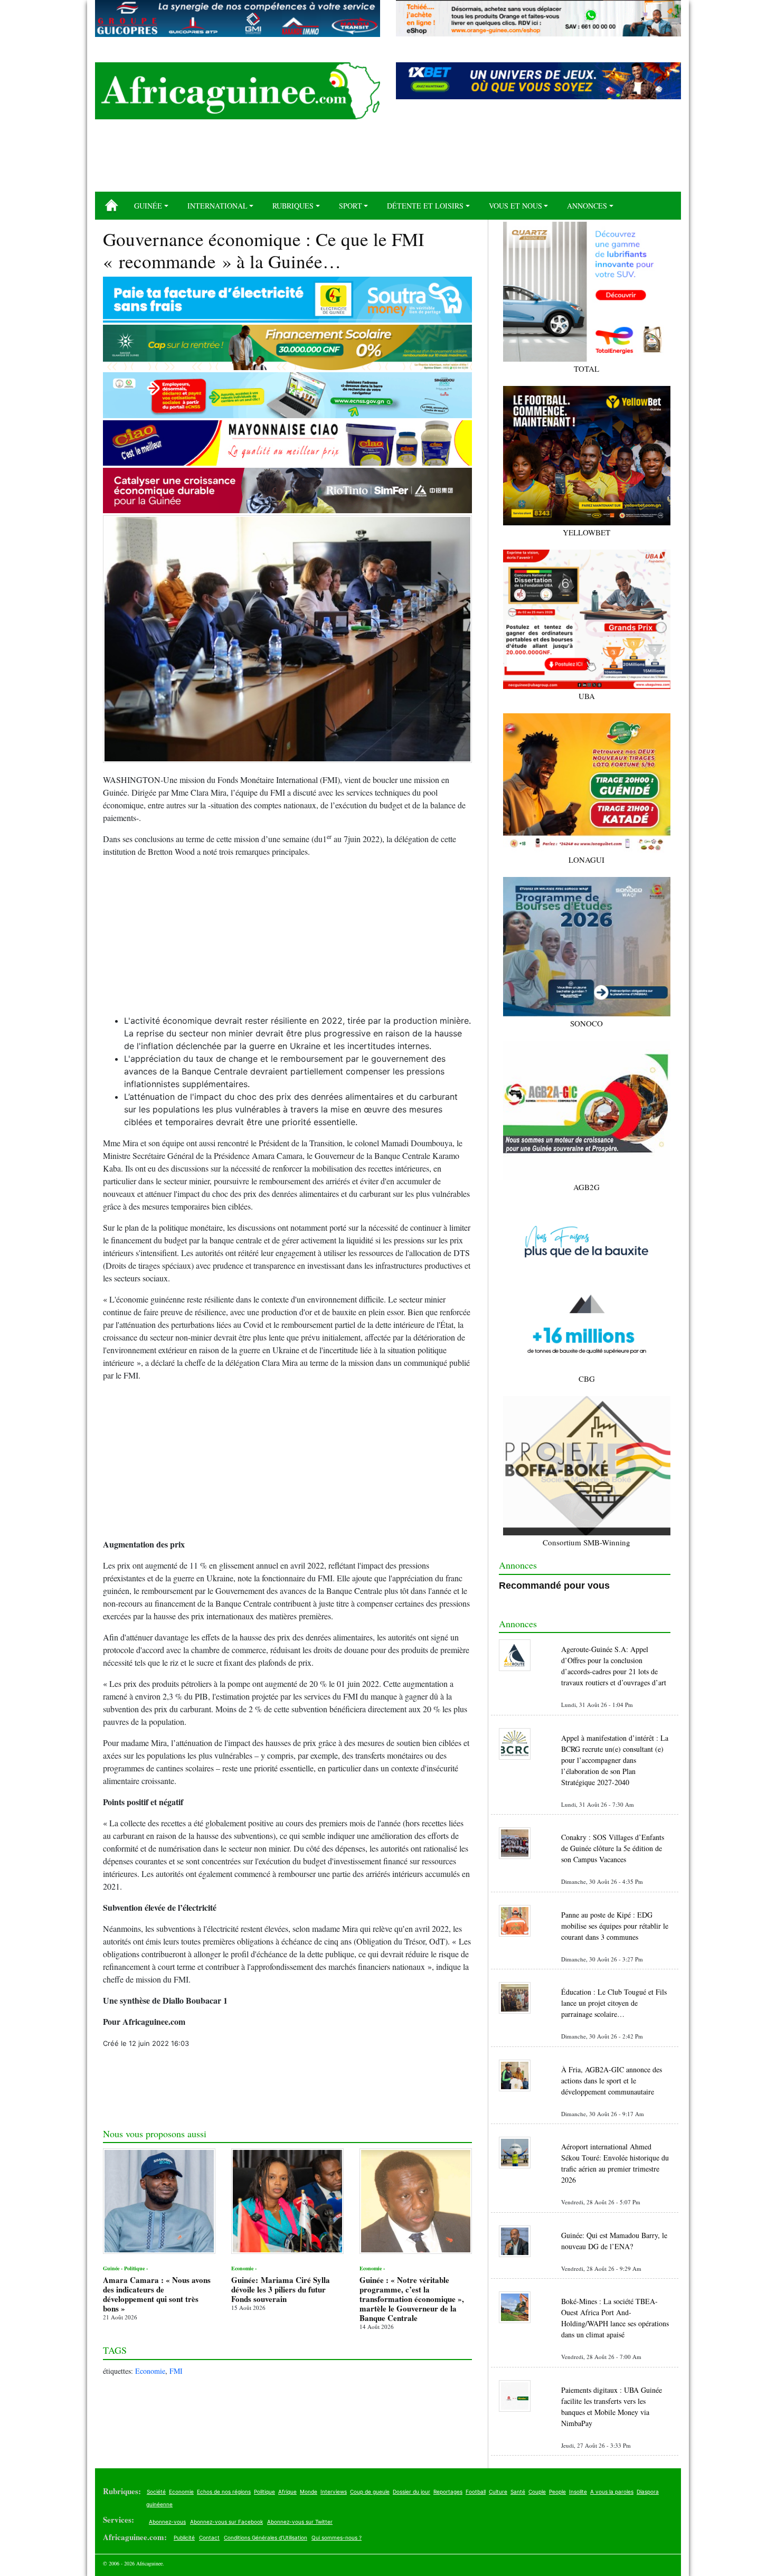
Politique (264, 2492)
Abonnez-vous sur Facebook (226, 2522)
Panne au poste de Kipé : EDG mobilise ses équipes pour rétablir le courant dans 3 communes (615, 1926)
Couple (537, 2492)
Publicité (184, 2537)
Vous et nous (515, 206)
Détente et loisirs (425, 206)
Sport (351, 206)
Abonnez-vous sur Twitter (300, 2522)
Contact (209, 2537)
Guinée (148, 206)
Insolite (578, 2492)
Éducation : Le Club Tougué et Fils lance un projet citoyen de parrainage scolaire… (614, 2003)
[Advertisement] (388, 159)
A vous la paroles (612, 2492)
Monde (309, 2492)
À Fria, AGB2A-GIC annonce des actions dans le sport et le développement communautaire (612, 2080)
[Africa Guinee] (238, 91)
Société (156, 2492)
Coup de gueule (370, 2492)
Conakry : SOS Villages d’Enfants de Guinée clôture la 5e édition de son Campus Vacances (613, 1848)
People (557, 2492)
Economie (150, 2371)
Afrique (287, 2492)
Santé (518, 2492)
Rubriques (293, 206)
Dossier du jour (411, 2492)
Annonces (587, 206)
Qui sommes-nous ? (337, 2537)
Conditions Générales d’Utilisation (266, 2537)
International (217, 206)
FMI (176, 2371)
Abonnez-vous (167, 2522)
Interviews (334, 2492)
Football (476, 2492)
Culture (498, 2492)
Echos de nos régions (224, 2492)
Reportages (448, 2492)
